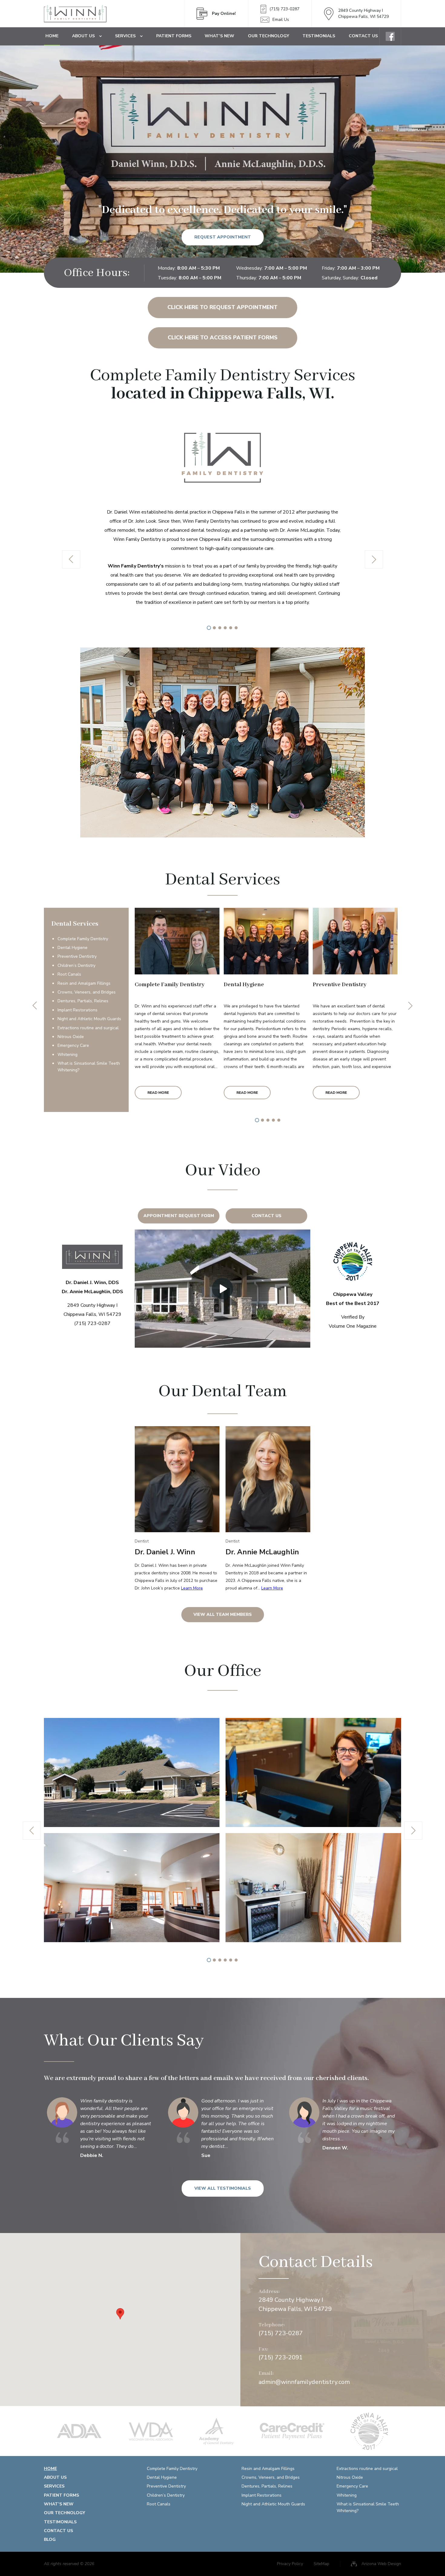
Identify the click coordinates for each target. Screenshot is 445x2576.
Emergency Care (73, 1045)
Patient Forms (174, 36)
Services (125, 36)
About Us (83, 36)
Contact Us (363, 36)
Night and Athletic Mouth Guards (89, 1019)
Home (52, 36)
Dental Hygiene (73, 948)
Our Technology (269, 36)
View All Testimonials (223, 2188)
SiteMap (321, 2564)
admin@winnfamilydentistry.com (304, 2382)
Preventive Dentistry (77, 956)
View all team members (223, 1614)
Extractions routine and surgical (88, 1028)
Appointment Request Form (179, 1216)
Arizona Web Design (381, 2564)
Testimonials (319, 36)
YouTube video (222, 1289)
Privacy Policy (290, 2564)
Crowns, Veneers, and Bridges (87, 992)
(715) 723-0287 (284, 9)
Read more (158, 1093)
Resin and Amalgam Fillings (84, 983)
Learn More (192, 1588)
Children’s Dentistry (76, 965)
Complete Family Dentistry (83, 939)
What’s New (219, 36)
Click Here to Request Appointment (222, 307)
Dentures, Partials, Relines (83, 1001)
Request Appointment (223, 237)
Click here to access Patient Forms (223, 338)
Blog (50, 2539)
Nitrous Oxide (71, 1037)
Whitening (68, 1055)
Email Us (281, 20)
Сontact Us (267, 1216)
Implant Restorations (77, 1010)
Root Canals (69, 974)
